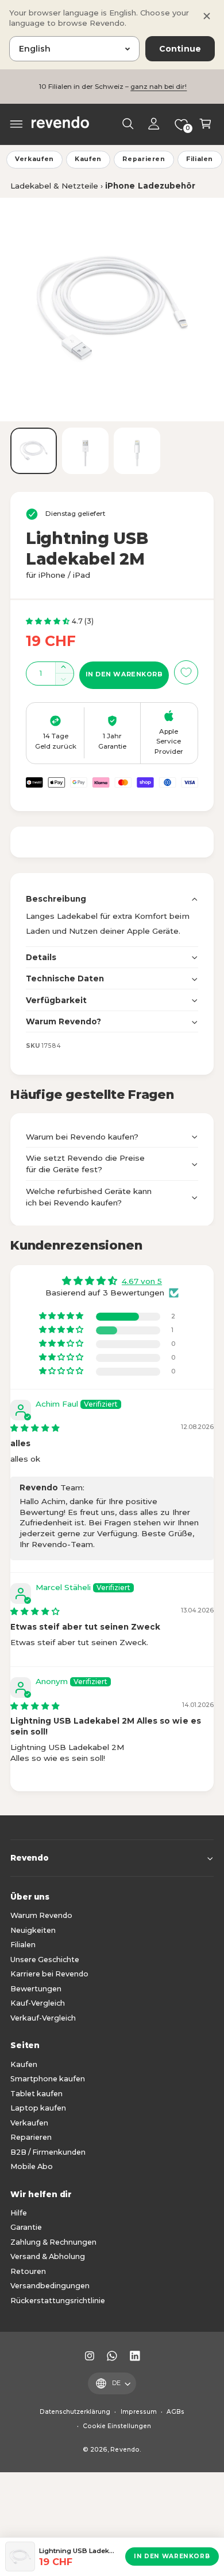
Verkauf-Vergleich (43, 2018)
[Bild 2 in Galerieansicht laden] (85, 451)
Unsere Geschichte (45, 1960)
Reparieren (144, 159)
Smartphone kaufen (48, 2079)
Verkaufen (34, 159)
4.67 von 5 (142, 1281)
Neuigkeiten (33, 1930)
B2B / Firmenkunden (48, 2152)
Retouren (28, 2271)
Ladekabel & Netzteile (54, 186)
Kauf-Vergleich (38, 2003)
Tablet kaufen (36, 2094)
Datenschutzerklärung (75, 2412)
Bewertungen (36, 1989)
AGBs (175, 2412)
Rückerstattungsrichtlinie (58, 2301)
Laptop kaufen (38, 2108)
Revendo (125, 2450)
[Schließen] (207, 16)
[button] (17, 124)
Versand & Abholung (48, 2256)
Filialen (200, 159)
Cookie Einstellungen (117, 2426)
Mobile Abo (32, 2166)
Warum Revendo (41, 1915)
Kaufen (88, 159)
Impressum (139, 2412)
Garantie (26, 2227)
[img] (35, 1428)
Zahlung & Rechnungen (53, 2242)
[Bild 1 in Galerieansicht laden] (34, 451)
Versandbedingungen (50, 2286)
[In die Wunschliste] (186, 672)
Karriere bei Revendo (49, 1974)
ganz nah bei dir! (159, 87)
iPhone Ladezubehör (150, 186)
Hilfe (19, 2213)
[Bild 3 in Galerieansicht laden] (137, 451)
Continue (180, 49)
